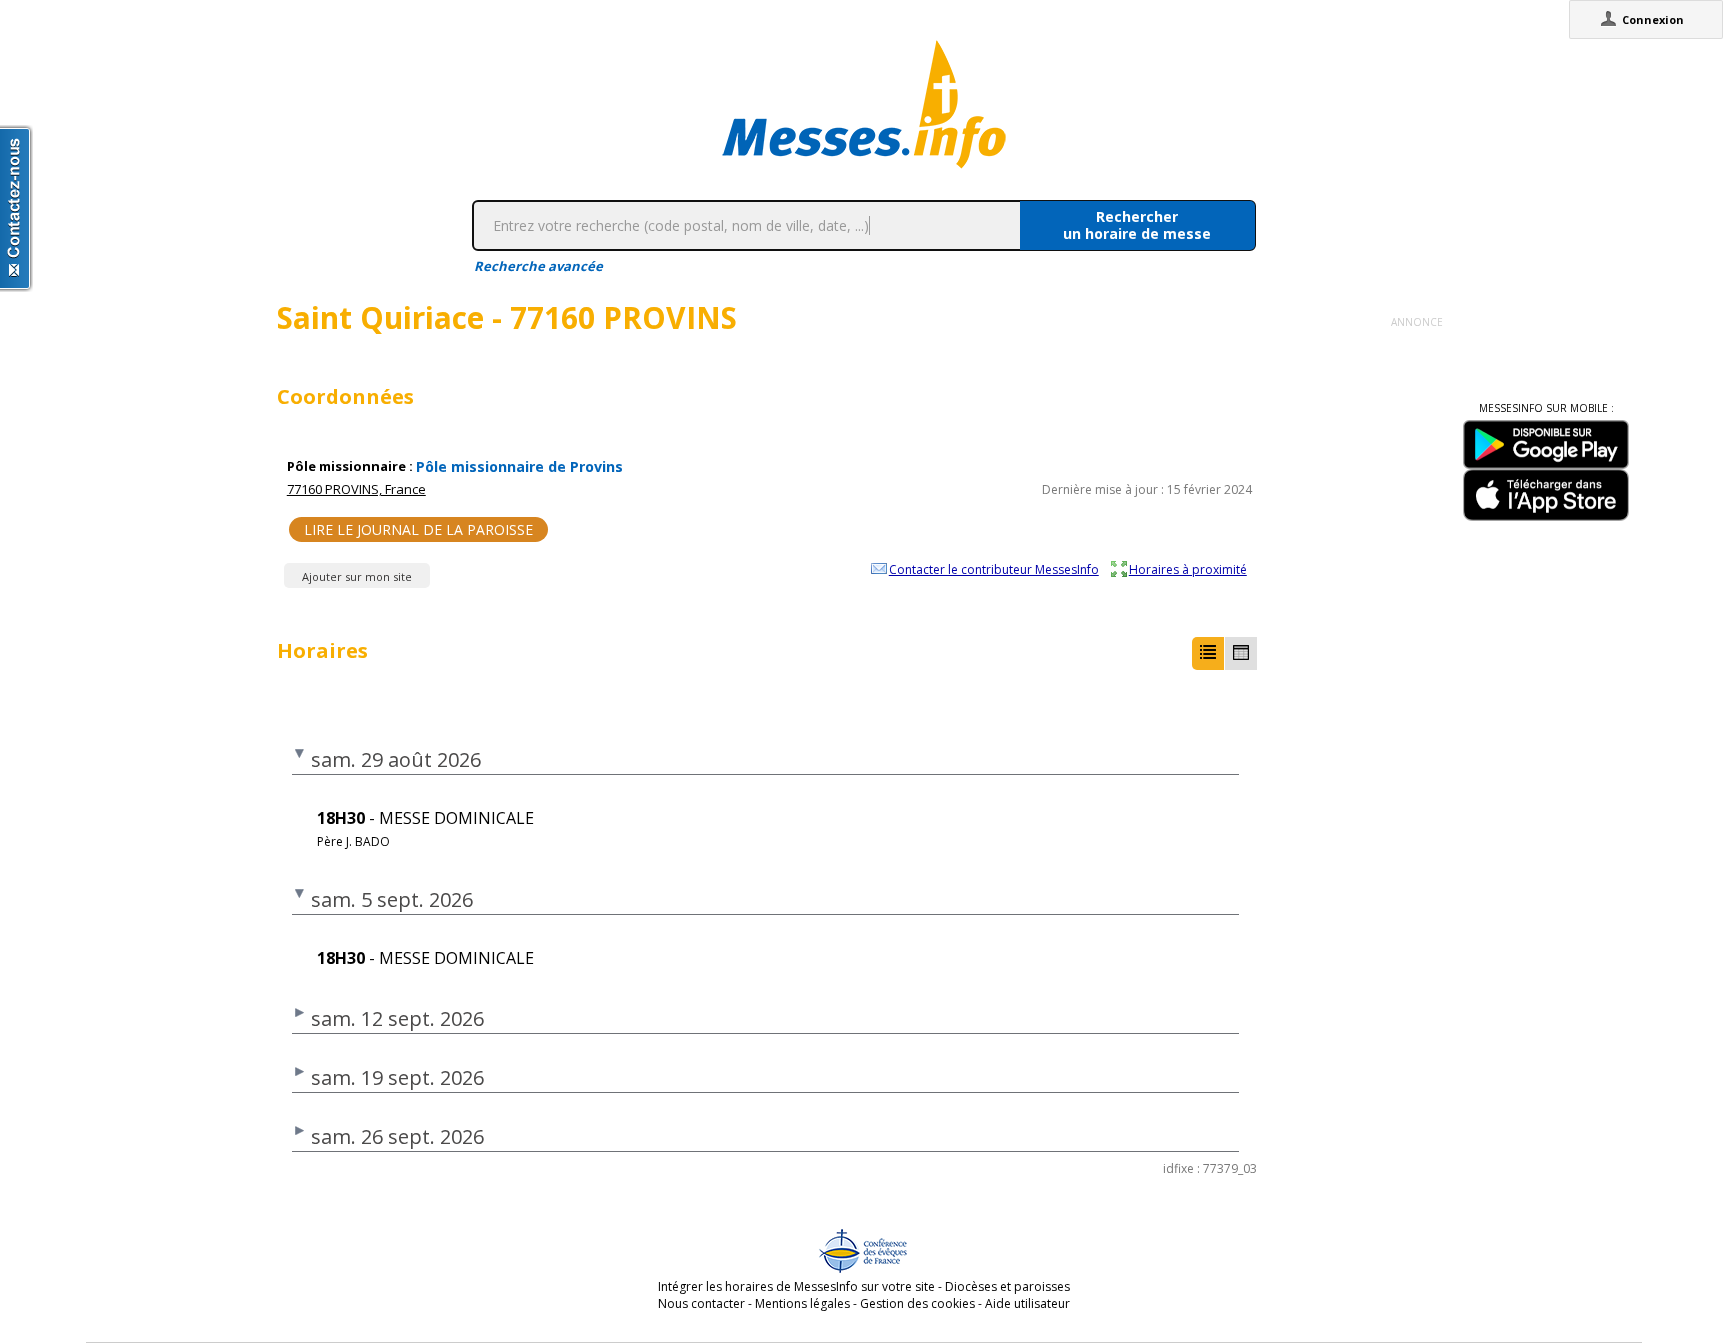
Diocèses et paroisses (1007, 1286)
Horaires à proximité (1188, 569)
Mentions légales (802, 1303)
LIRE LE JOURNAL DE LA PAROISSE (418, 529)
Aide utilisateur (1027, 1303)
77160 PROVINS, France (356, 489)
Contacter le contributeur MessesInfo (994, 569)
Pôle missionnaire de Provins (519, 466)
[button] (1208, 653)
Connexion (1653, 19)
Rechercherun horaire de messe (1137, 225)
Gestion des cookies (917, 1303)
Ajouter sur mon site (357, 576)
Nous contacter (701, 1303)
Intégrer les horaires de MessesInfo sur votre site (796, 1286)
